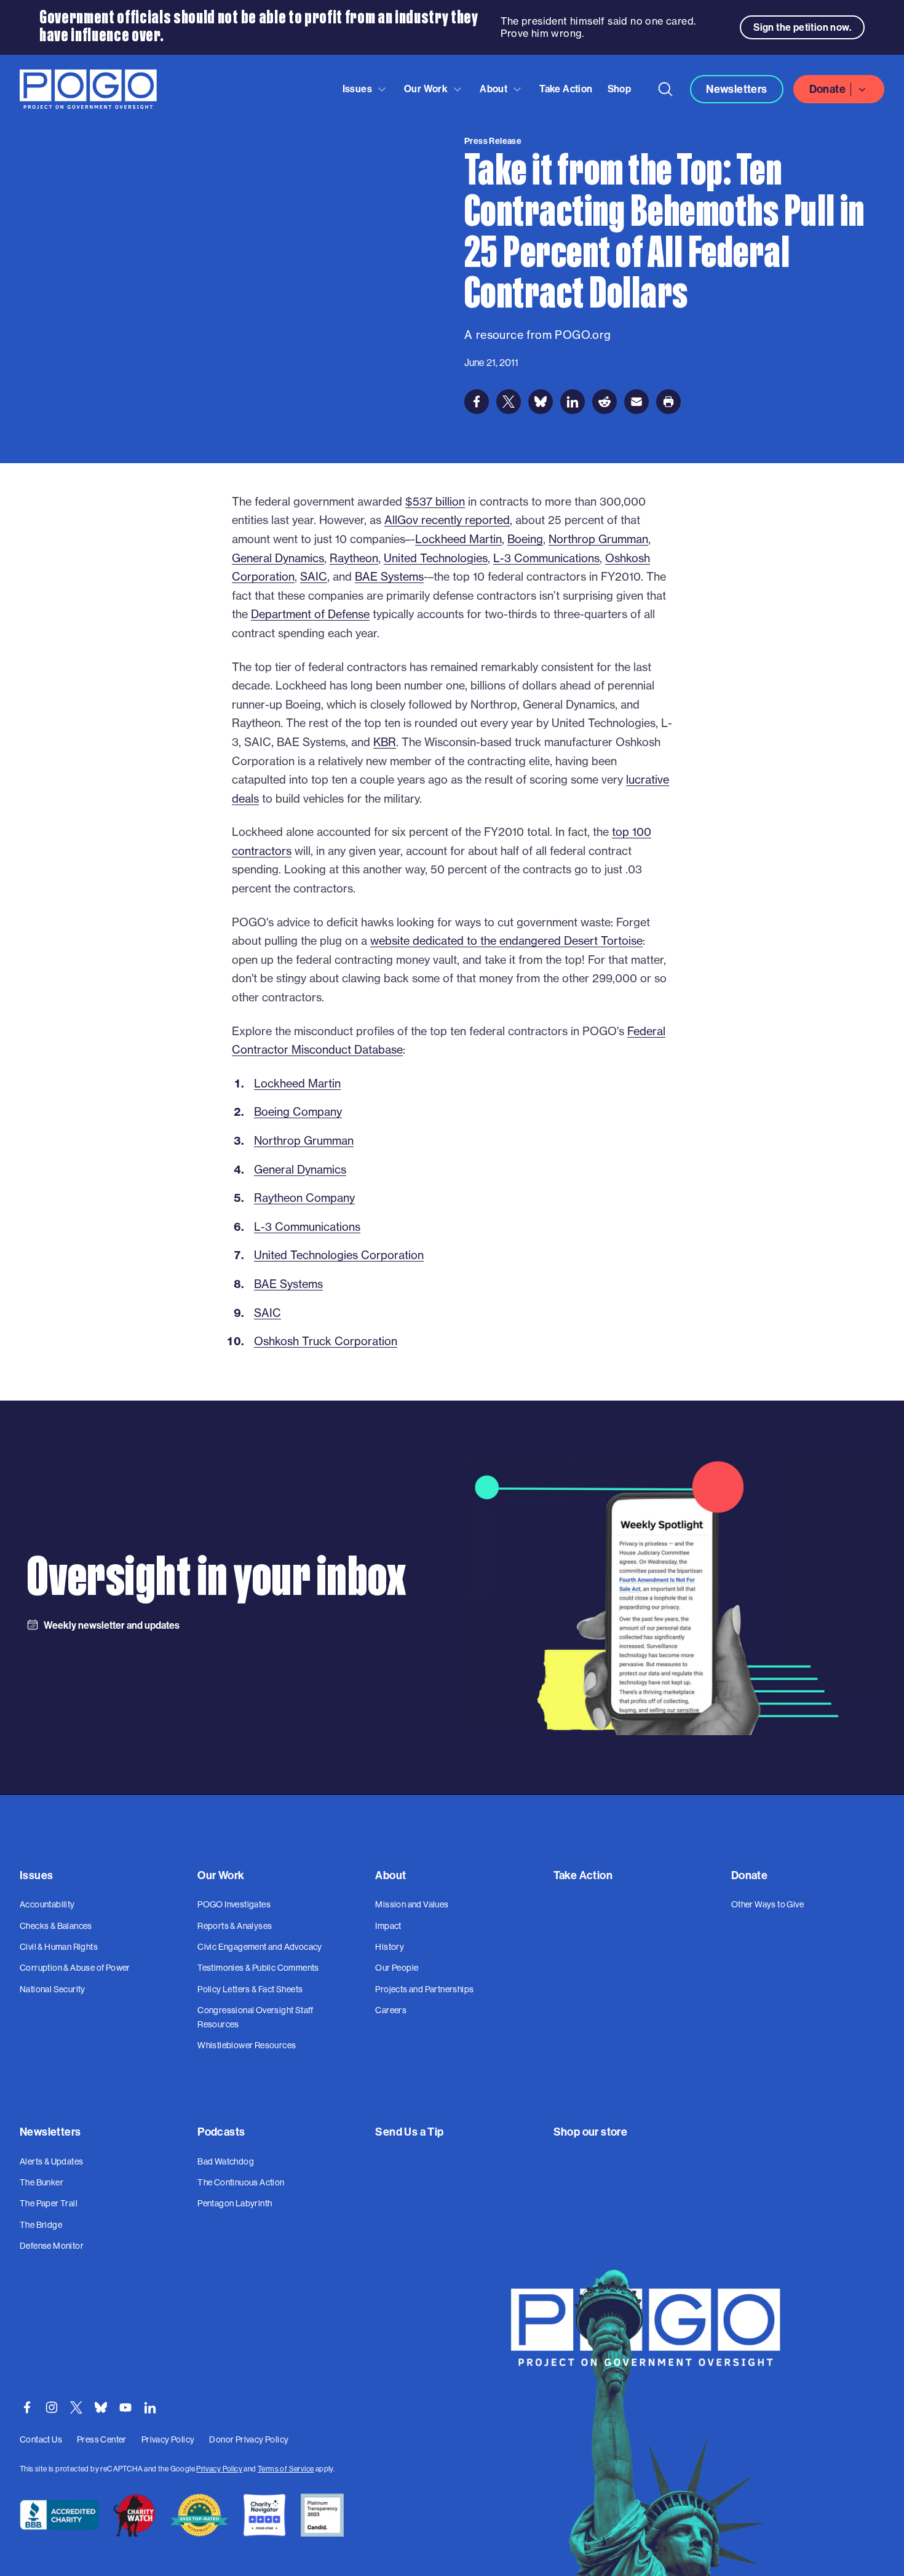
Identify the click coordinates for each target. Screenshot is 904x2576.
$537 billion (435, 502)
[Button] (665, 89)
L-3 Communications (546, 558)
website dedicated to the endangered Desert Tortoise (506, 941)
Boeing (525, 539)
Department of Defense (310, 614)
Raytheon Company (304, 1198)
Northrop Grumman (598, 539)
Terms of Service (286, 2469)
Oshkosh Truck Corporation (326, 1341)
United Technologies (436, 558)
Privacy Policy (219, 2469)
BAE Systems (389, 577)
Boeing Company (298, 1112)
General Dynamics (278, 558)
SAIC (314, 577)
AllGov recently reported (447, 520)
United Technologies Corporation (339, 1255)
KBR (385, 742)
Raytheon (354, 558)
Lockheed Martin (458, 539)
